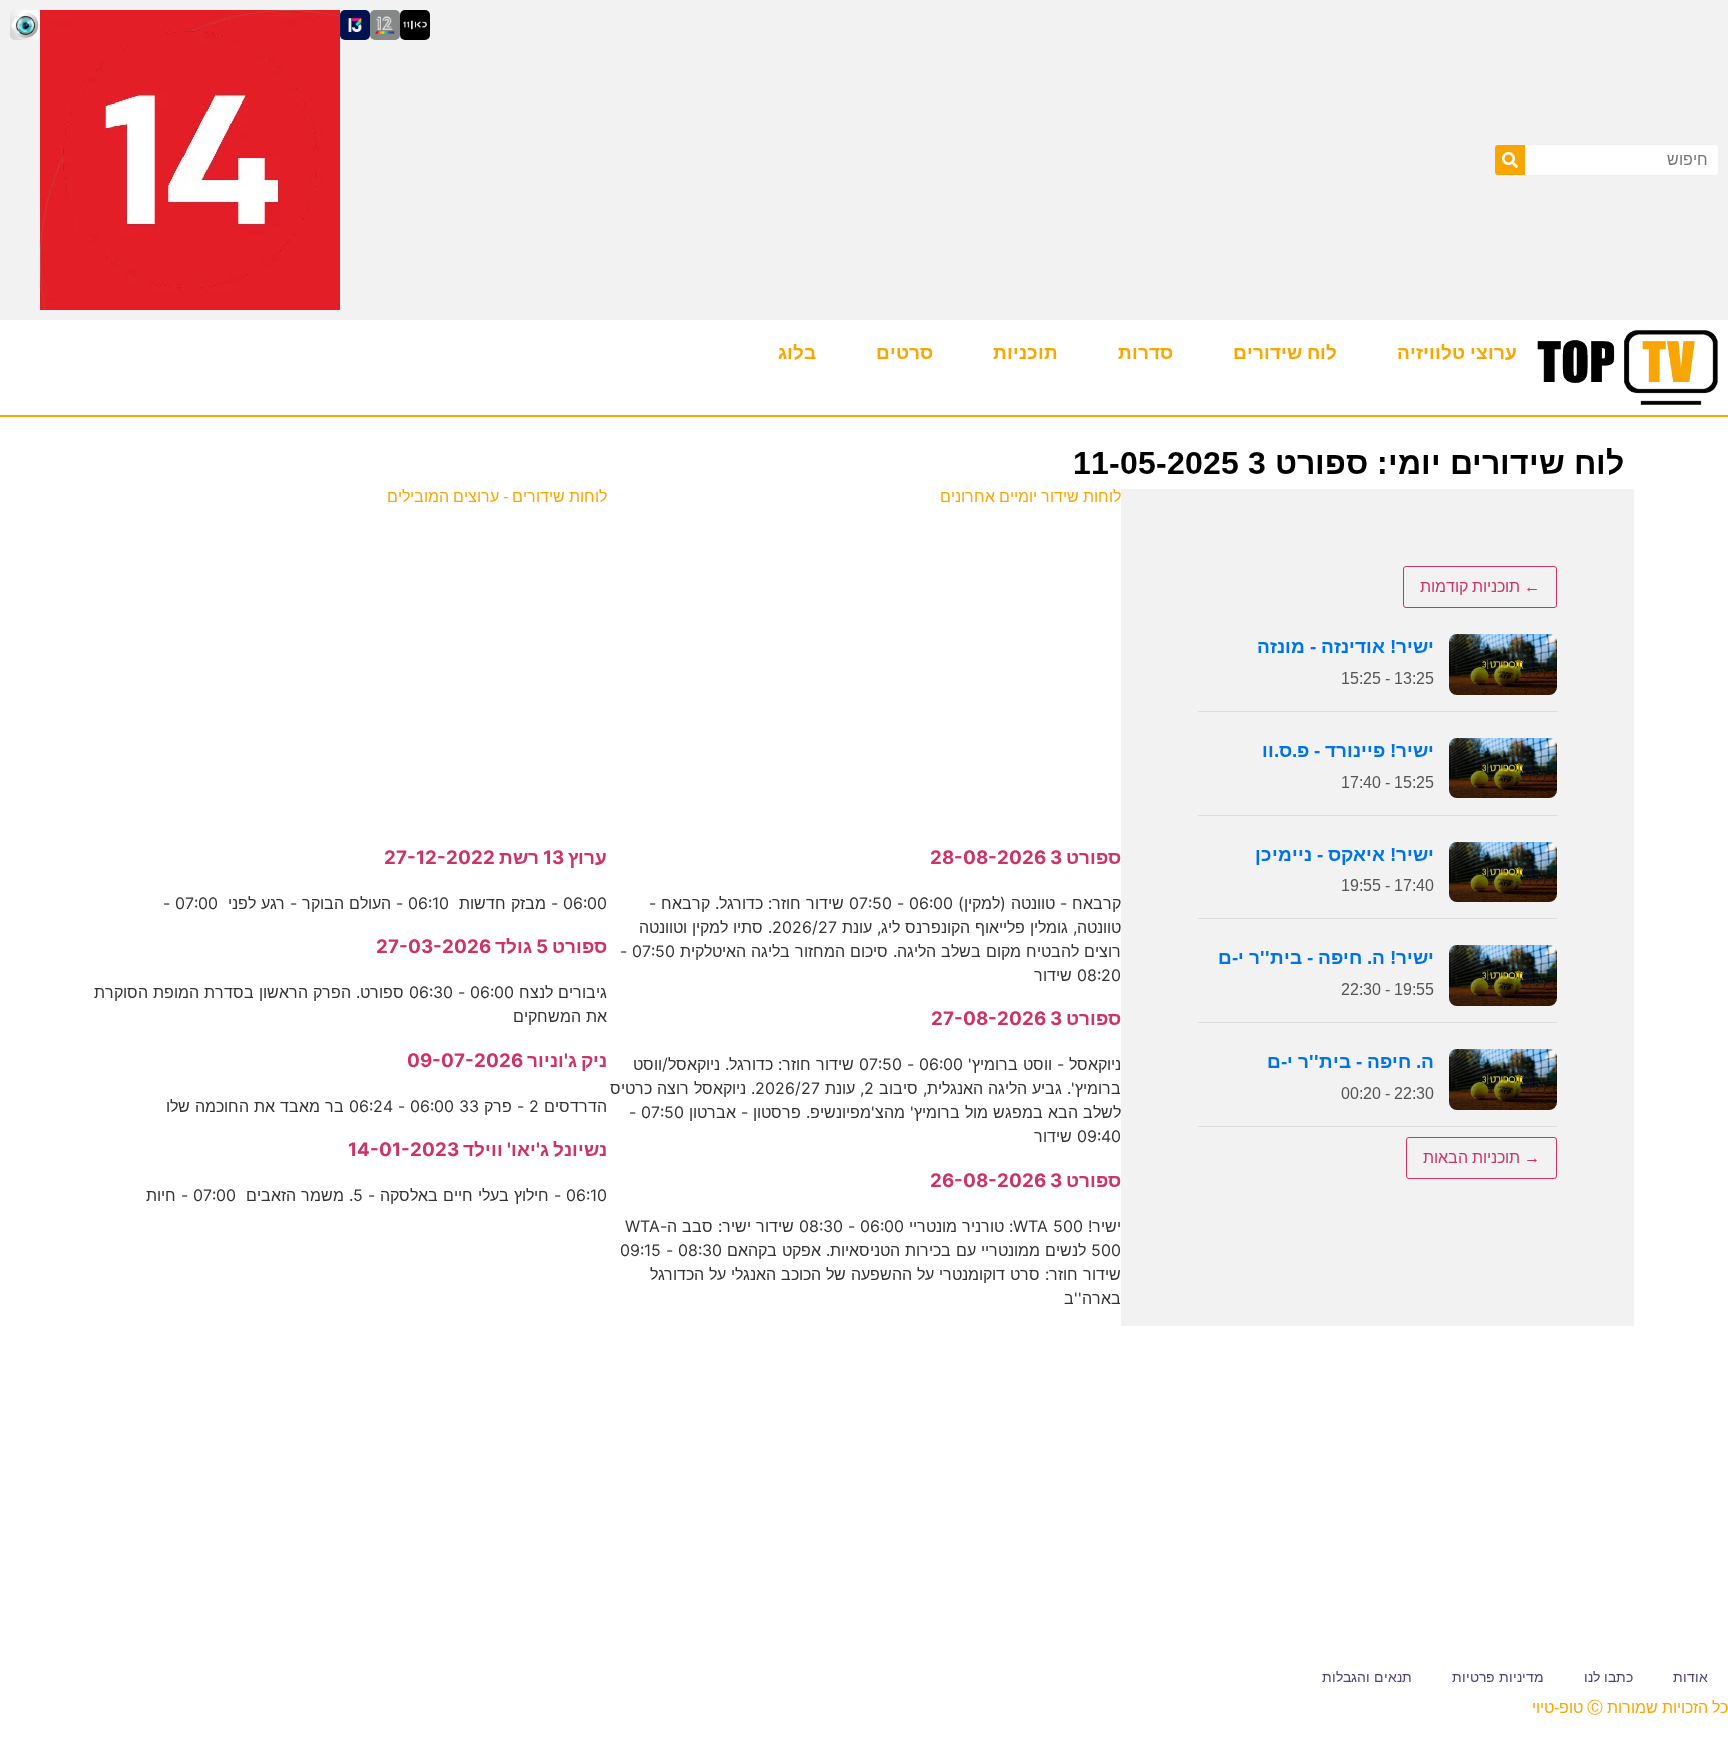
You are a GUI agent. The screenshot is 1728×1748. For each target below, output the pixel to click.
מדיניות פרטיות (1498, 1677)
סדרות (1145, 352)
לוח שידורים (1285, 352)
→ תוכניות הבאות (1481, 1157)
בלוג (797, 352)
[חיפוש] (1510, 160)
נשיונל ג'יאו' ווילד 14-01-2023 (477, 1149)
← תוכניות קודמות (1480, 586)
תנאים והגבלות (1367, 1677)
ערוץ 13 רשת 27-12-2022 (495, 857)
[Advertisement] (864, 665)
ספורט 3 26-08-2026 (1025, 1180)
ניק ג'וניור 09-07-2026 (507, 1060)
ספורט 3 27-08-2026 (1026, 1018)
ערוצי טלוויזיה (1457, 352)
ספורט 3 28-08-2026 (1025, 857)
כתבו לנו (1608, 1677)
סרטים (904, 352)
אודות (1690, 1677)
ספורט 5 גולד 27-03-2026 (491, 946)
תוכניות (1025, 352)
